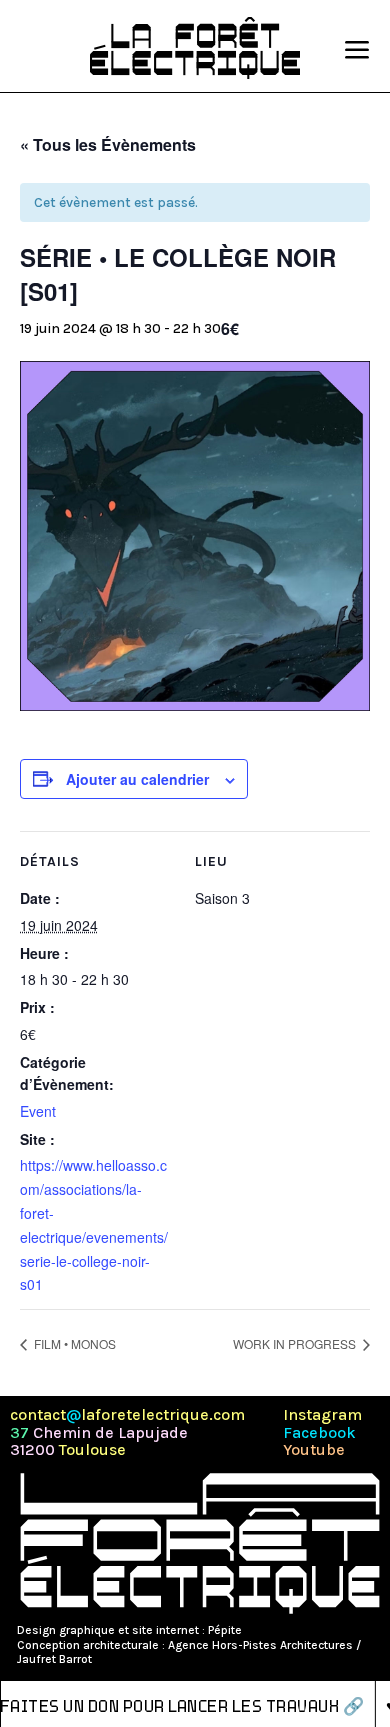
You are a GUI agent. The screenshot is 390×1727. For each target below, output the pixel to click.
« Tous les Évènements (108, 144)
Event (38, 1111)
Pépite (225, 1630)
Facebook (319, 1433)
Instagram (322, 1415)
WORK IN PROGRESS (296, 1343)
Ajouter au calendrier (137, 779)
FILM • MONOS (73, 1343)
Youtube (314, 1450)
